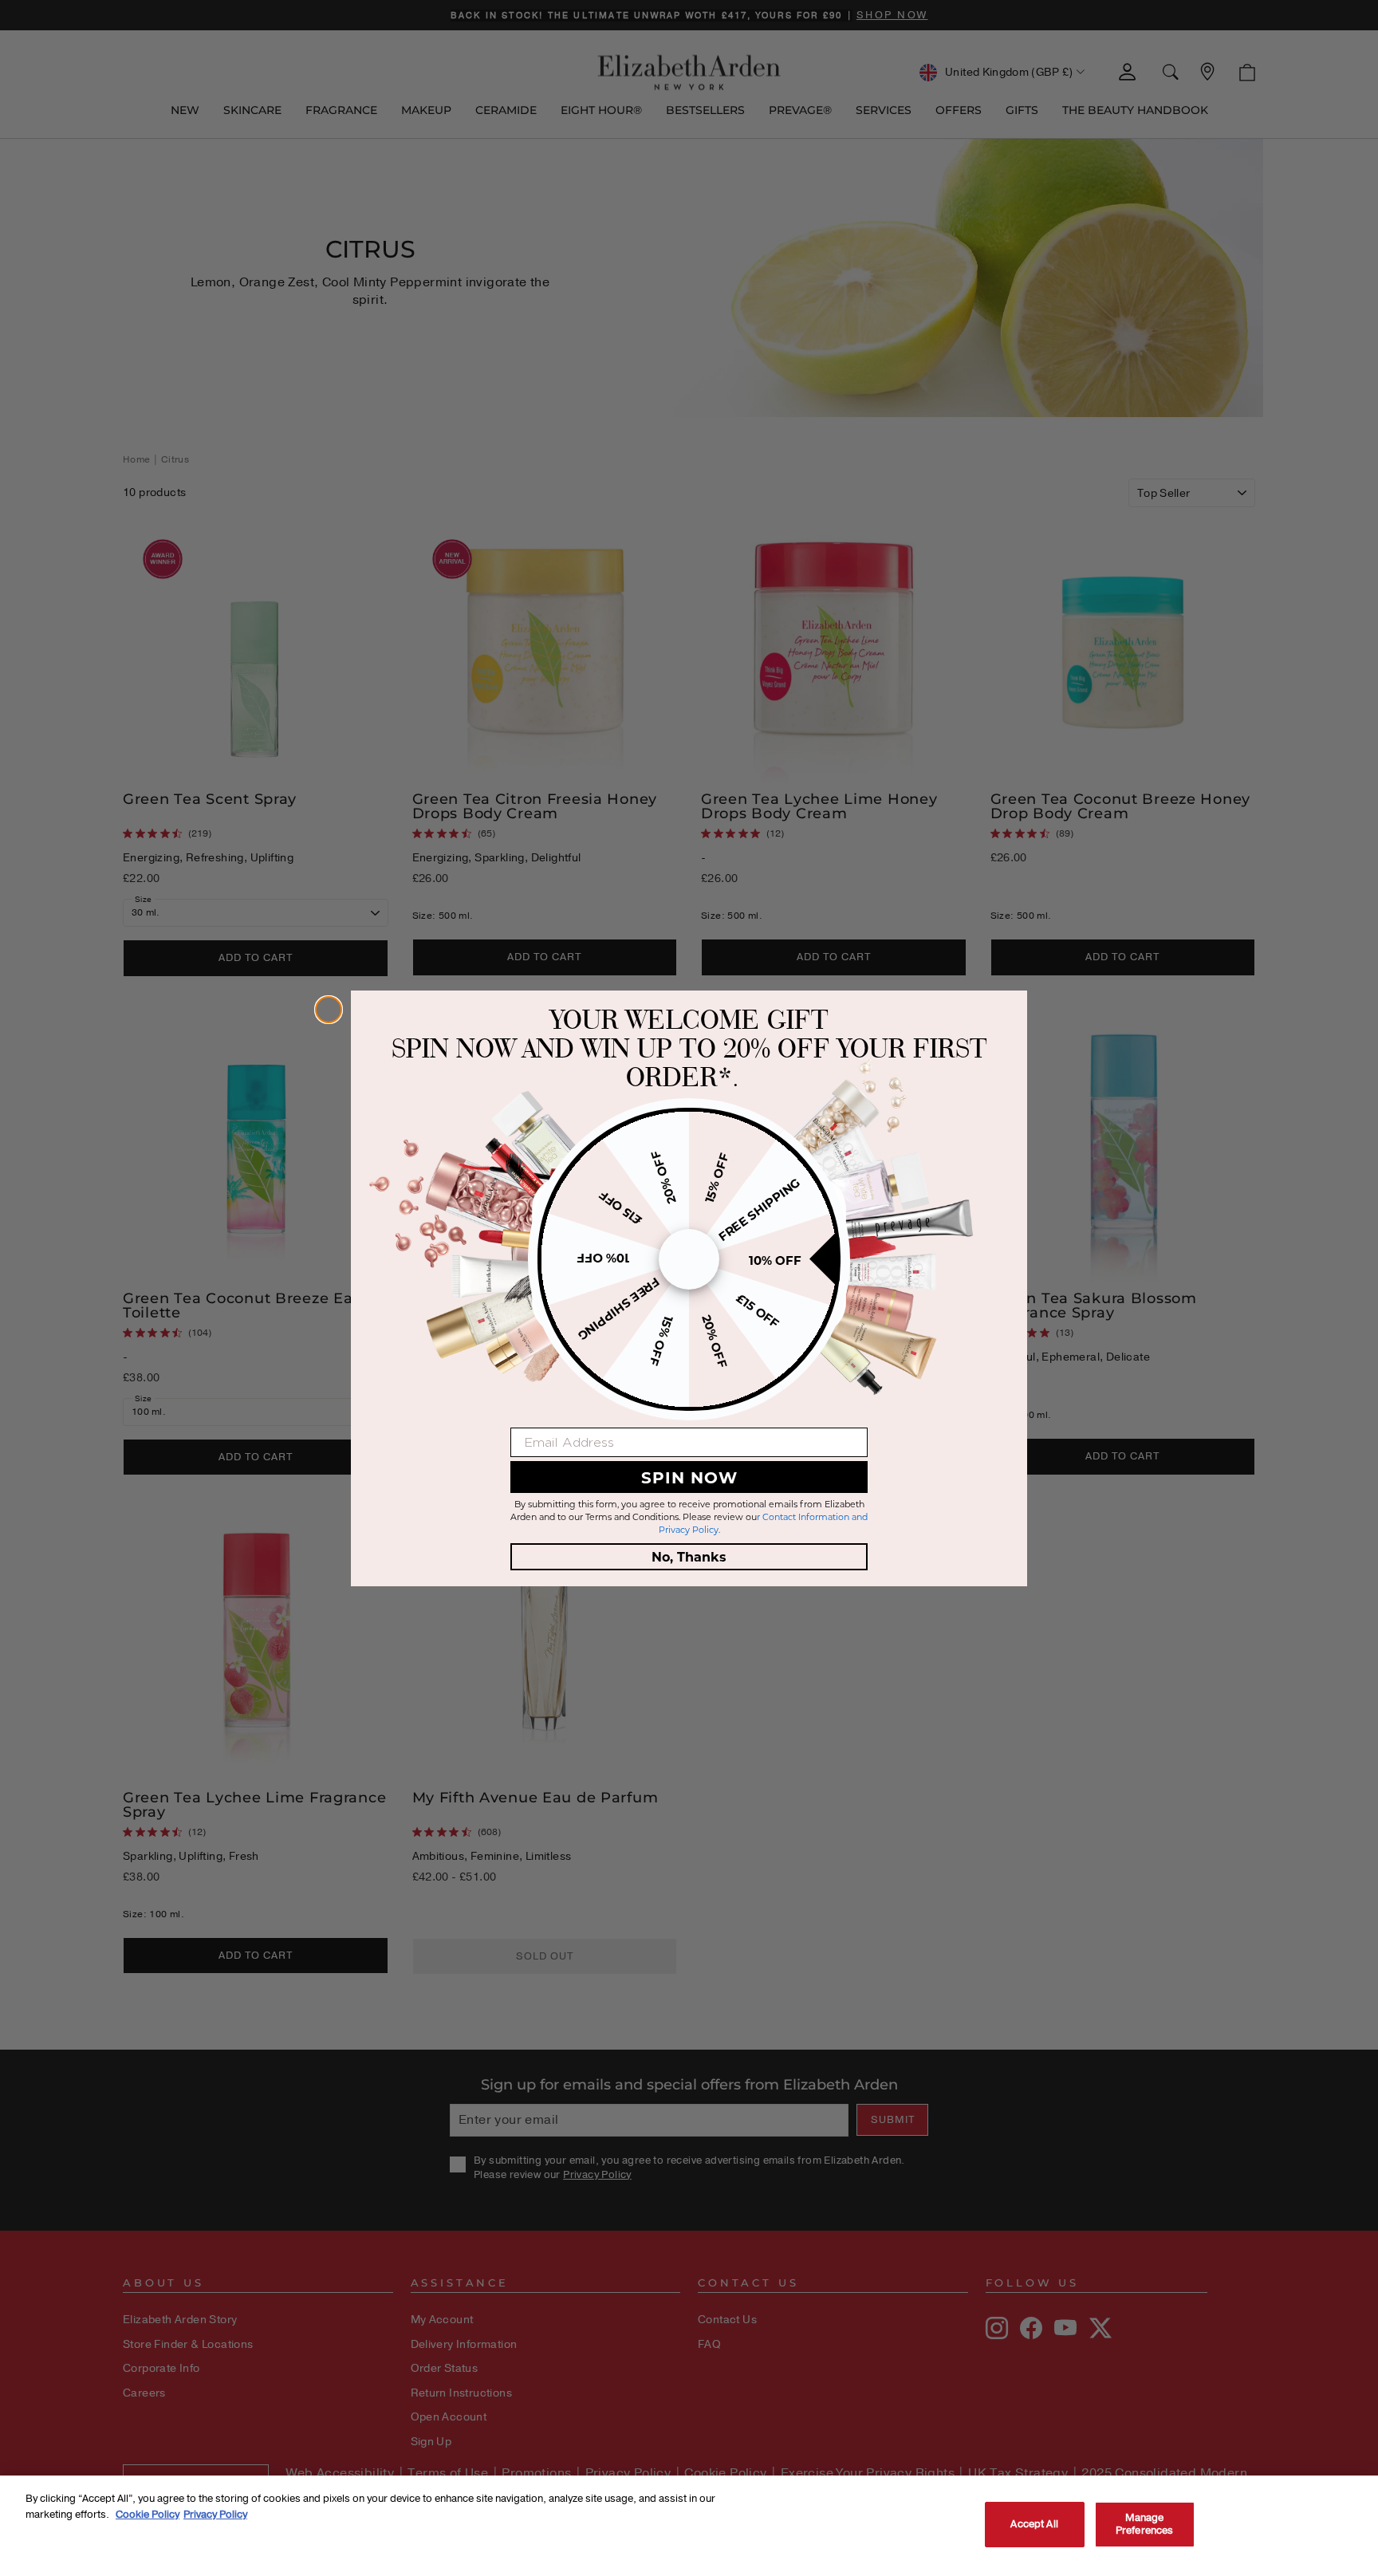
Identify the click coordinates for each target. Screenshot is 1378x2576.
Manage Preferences (1144, 2524)
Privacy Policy (215, 2514)
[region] (689, 2526)
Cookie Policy (148, 2514)
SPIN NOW (689, 1477)
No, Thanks (689, 1556)
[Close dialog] (329, 1010)
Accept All (1034, 2524)
